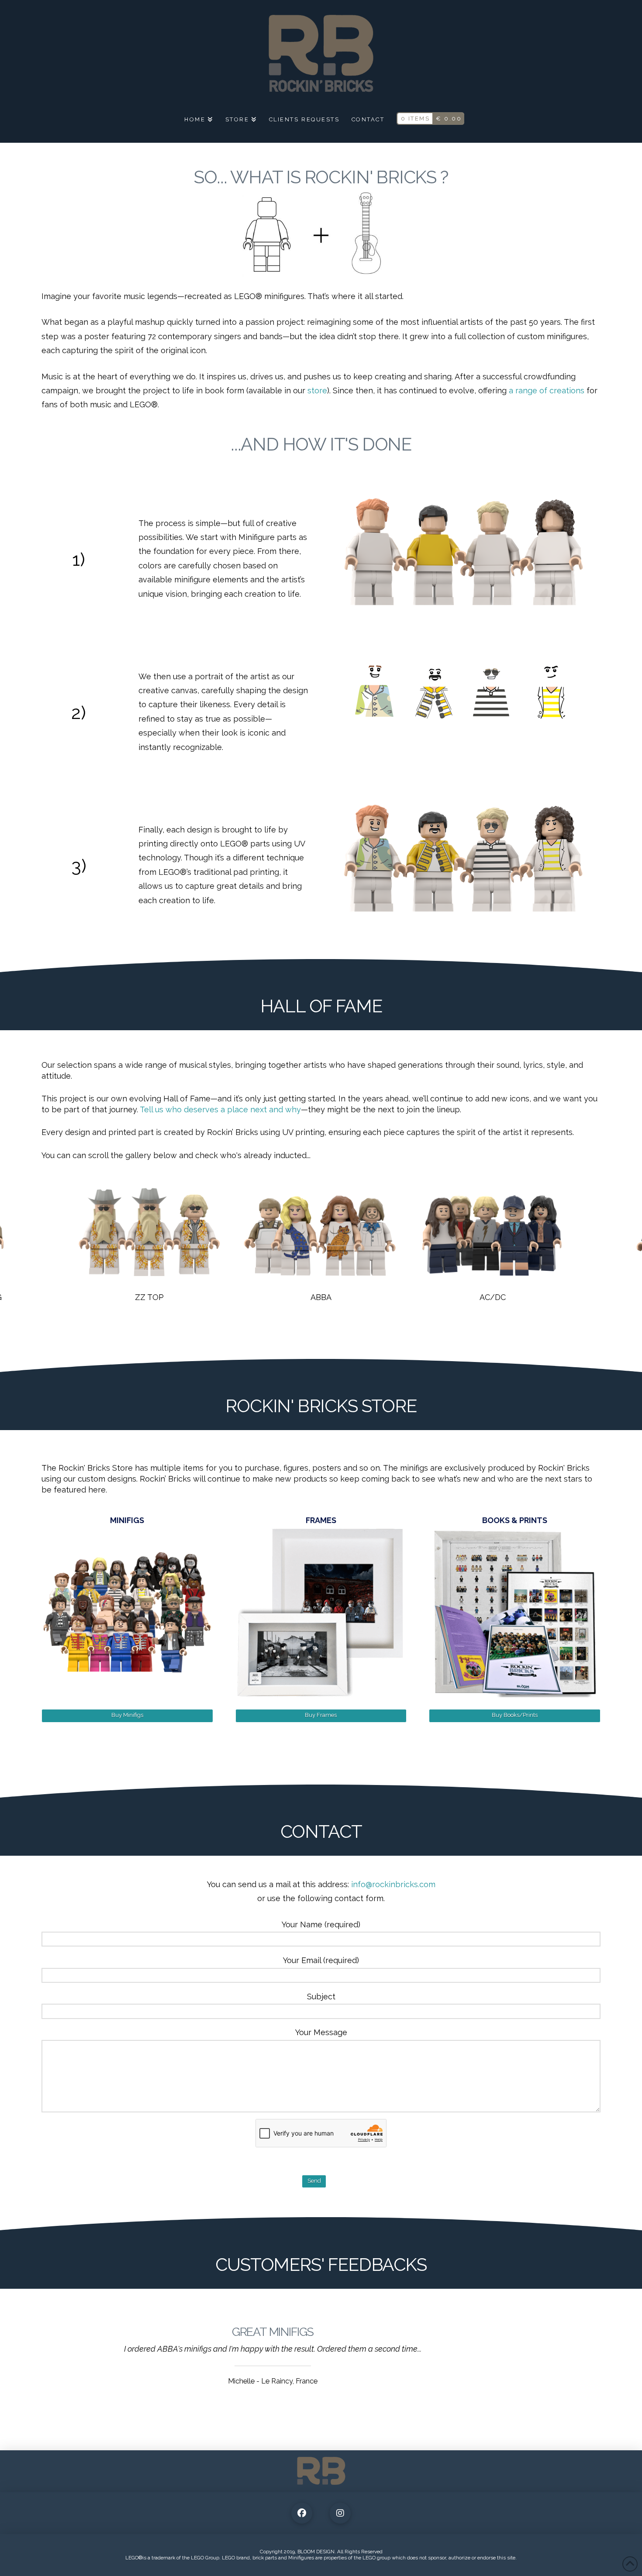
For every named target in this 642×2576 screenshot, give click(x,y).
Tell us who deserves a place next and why (220, 1109)
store (317, 390)
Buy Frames (321, 1715)
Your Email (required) (321, 1960)
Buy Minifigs (127, 1715)
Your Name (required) (321, 1924)
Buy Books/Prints (515, 1715)
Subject (321, 1996)
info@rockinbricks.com (393, 1884)
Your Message (321, 2032)
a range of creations (547, 390)
